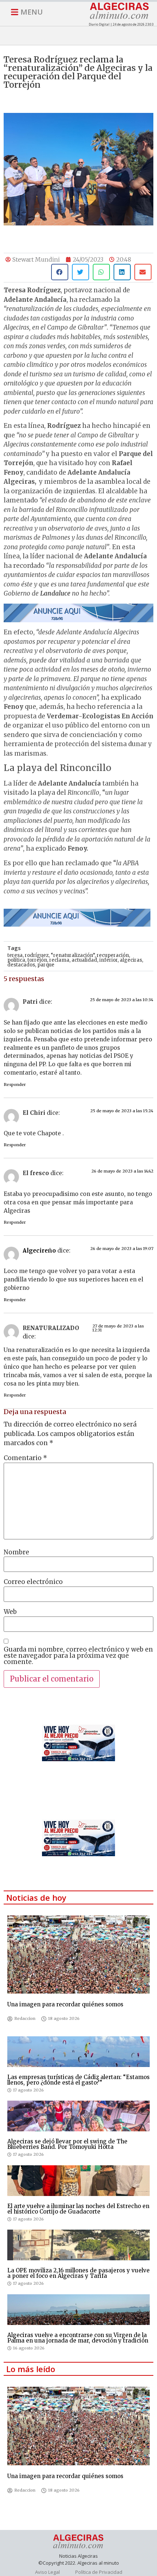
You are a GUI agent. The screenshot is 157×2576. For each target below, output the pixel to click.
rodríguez (37, 955)
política (16, 960)
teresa (15, 955)
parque (46, 965)
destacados (21, 965)
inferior (108, 960)
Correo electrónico (33, 1582)
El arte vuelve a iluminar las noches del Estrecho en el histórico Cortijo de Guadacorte (78, 2209)
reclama (59, 960)
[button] (60, 272)
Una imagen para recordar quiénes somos (65, 2004)
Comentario (25, 1458)
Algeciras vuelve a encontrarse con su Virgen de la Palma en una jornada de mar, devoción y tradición (78, 2338)
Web (10, 1612)
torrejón (37, 960)
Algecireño (39, 1251)
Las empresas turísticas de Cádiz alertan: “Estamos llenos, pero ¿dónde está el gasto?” (78, 2080)
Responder (15, 1084)
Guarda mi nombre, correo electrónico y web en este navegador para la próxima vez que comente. (78, 1656)
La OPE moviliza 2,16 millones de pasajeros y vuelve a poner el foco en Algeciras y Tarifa (78, 2273)
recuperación (113, 955)
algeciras (131, 960)
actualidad (84, 960)
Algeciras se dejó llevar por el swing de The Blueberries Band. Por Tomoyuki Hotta (67, 2144)
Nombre (16, 1552)
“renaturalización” (73, 955)
